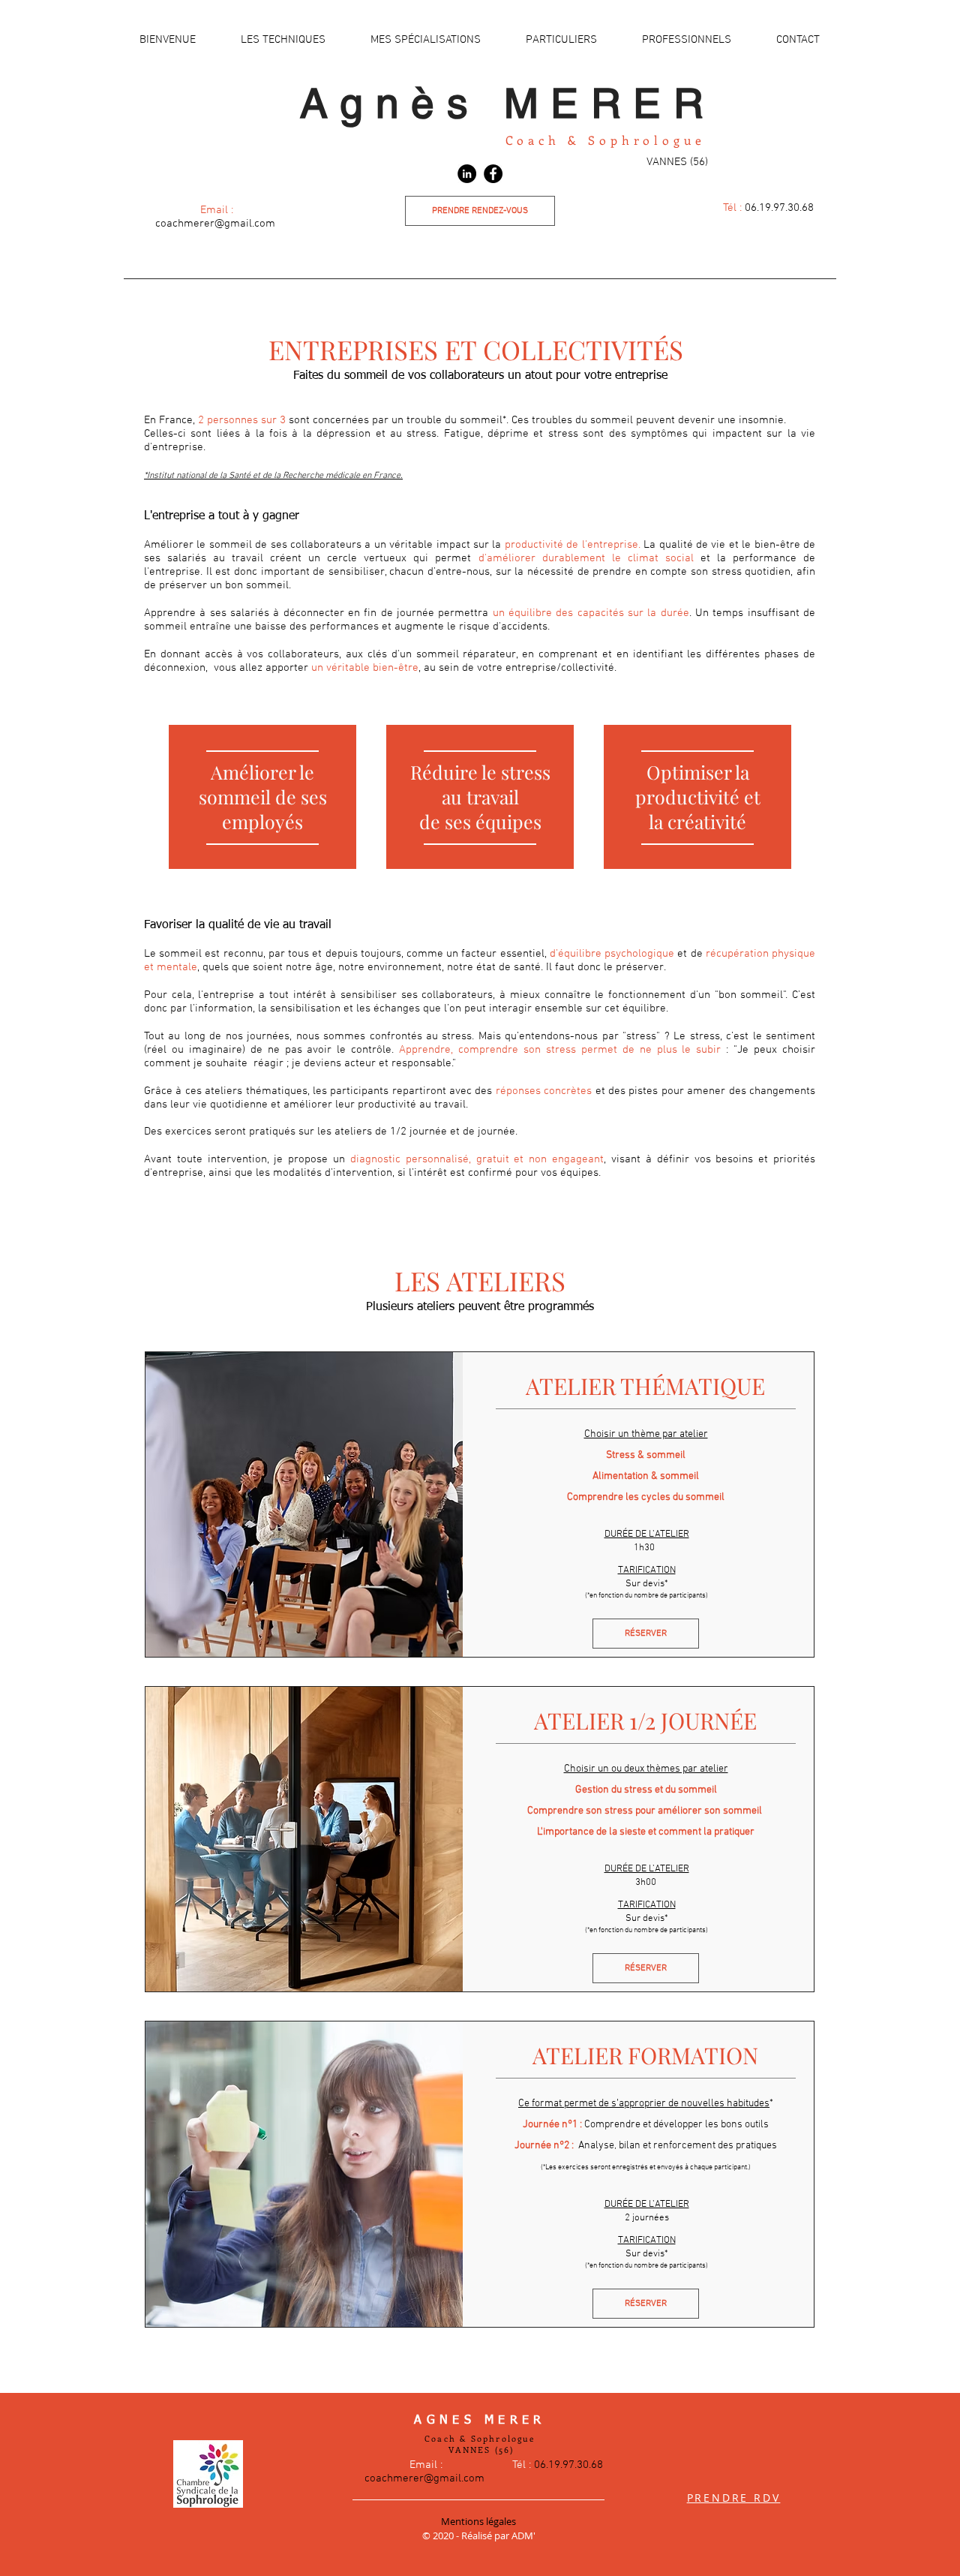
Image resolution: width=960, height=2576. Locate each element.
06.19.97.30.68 (768, 208)
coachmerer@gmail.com (217, 224)
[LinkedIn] (467, 174)
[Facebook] (493, 174)
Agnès (402, 103)
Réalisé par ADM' (498, 2535)
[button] (283, 40)
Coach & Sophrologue (606, 140)
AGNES (449, 2421)
